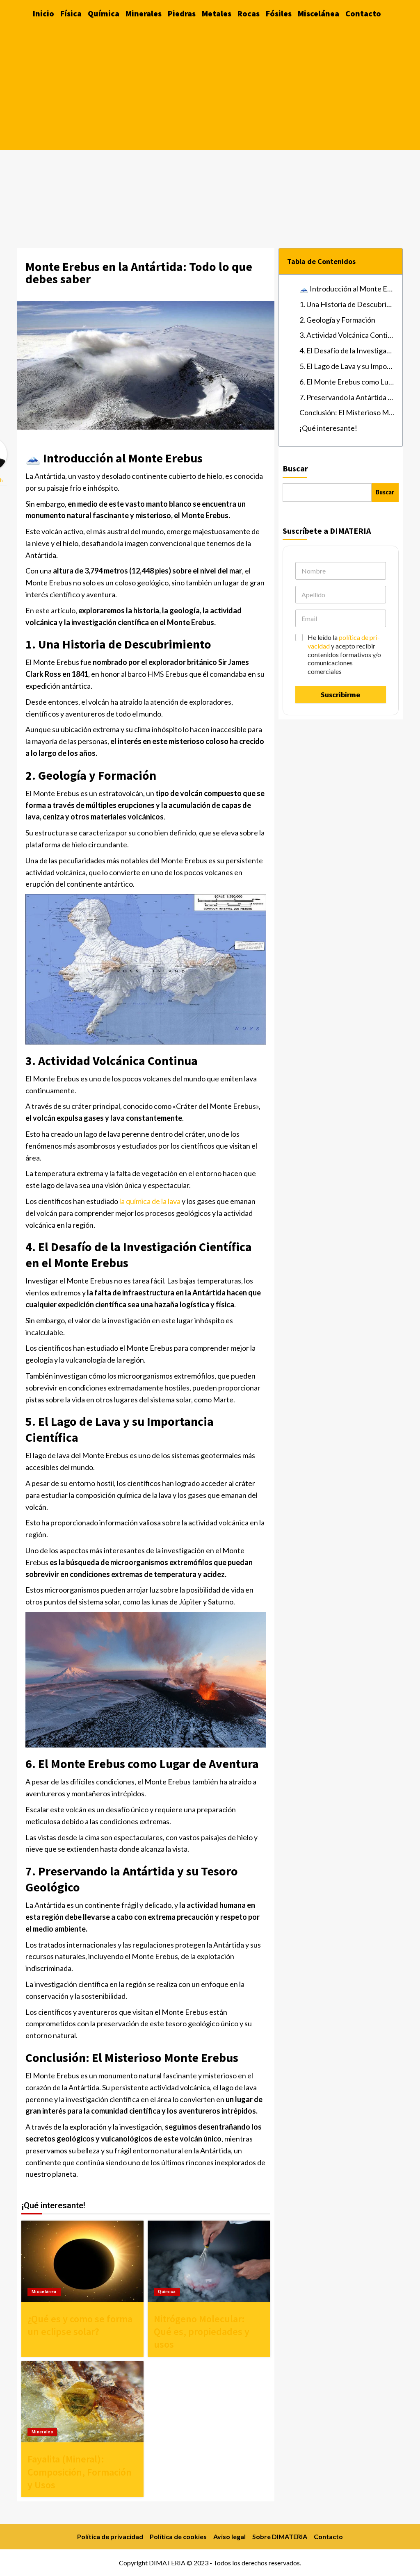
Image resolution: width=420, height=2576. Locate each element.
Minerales (144, 13)
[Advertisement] (210, 89)
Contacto (363, 13)
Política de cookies (178, 2536)
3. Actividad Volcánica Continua (347, 335)
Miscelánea (318, 13)
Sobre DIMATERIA (280, 2536)
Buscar (295, 468)
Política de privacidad (110, 2536)
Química (104, 13)
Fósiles (279, 13)
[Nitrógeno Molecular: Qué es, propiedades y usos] (209, 2261)
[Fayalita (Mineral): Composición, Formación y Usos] (82, 2402)
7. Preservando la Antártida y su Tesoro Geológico (347, 397)
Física (71, 13)
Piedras (182, 13)
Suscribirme (340, 695)
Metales (217, 13)
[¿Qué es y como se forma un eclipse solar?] (82, 2261)
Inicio (43, 13)
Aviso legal (229, 2536)
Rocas (249, 13)
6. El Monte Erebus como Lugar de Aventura (347, 382)
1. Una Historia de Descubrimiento (347, 304)
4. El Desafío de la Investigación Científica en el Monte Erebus (347, 350)
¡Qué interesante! (328, 428)
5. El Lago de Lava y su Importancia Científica (347, 366)
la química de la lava (150, 1201)
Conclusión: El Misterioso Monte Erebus (347, 412)
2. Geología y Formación (337, 320)
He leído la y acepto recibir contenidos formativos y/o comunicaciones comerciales (344, 654)
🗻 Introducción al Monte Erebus (347, 289)
